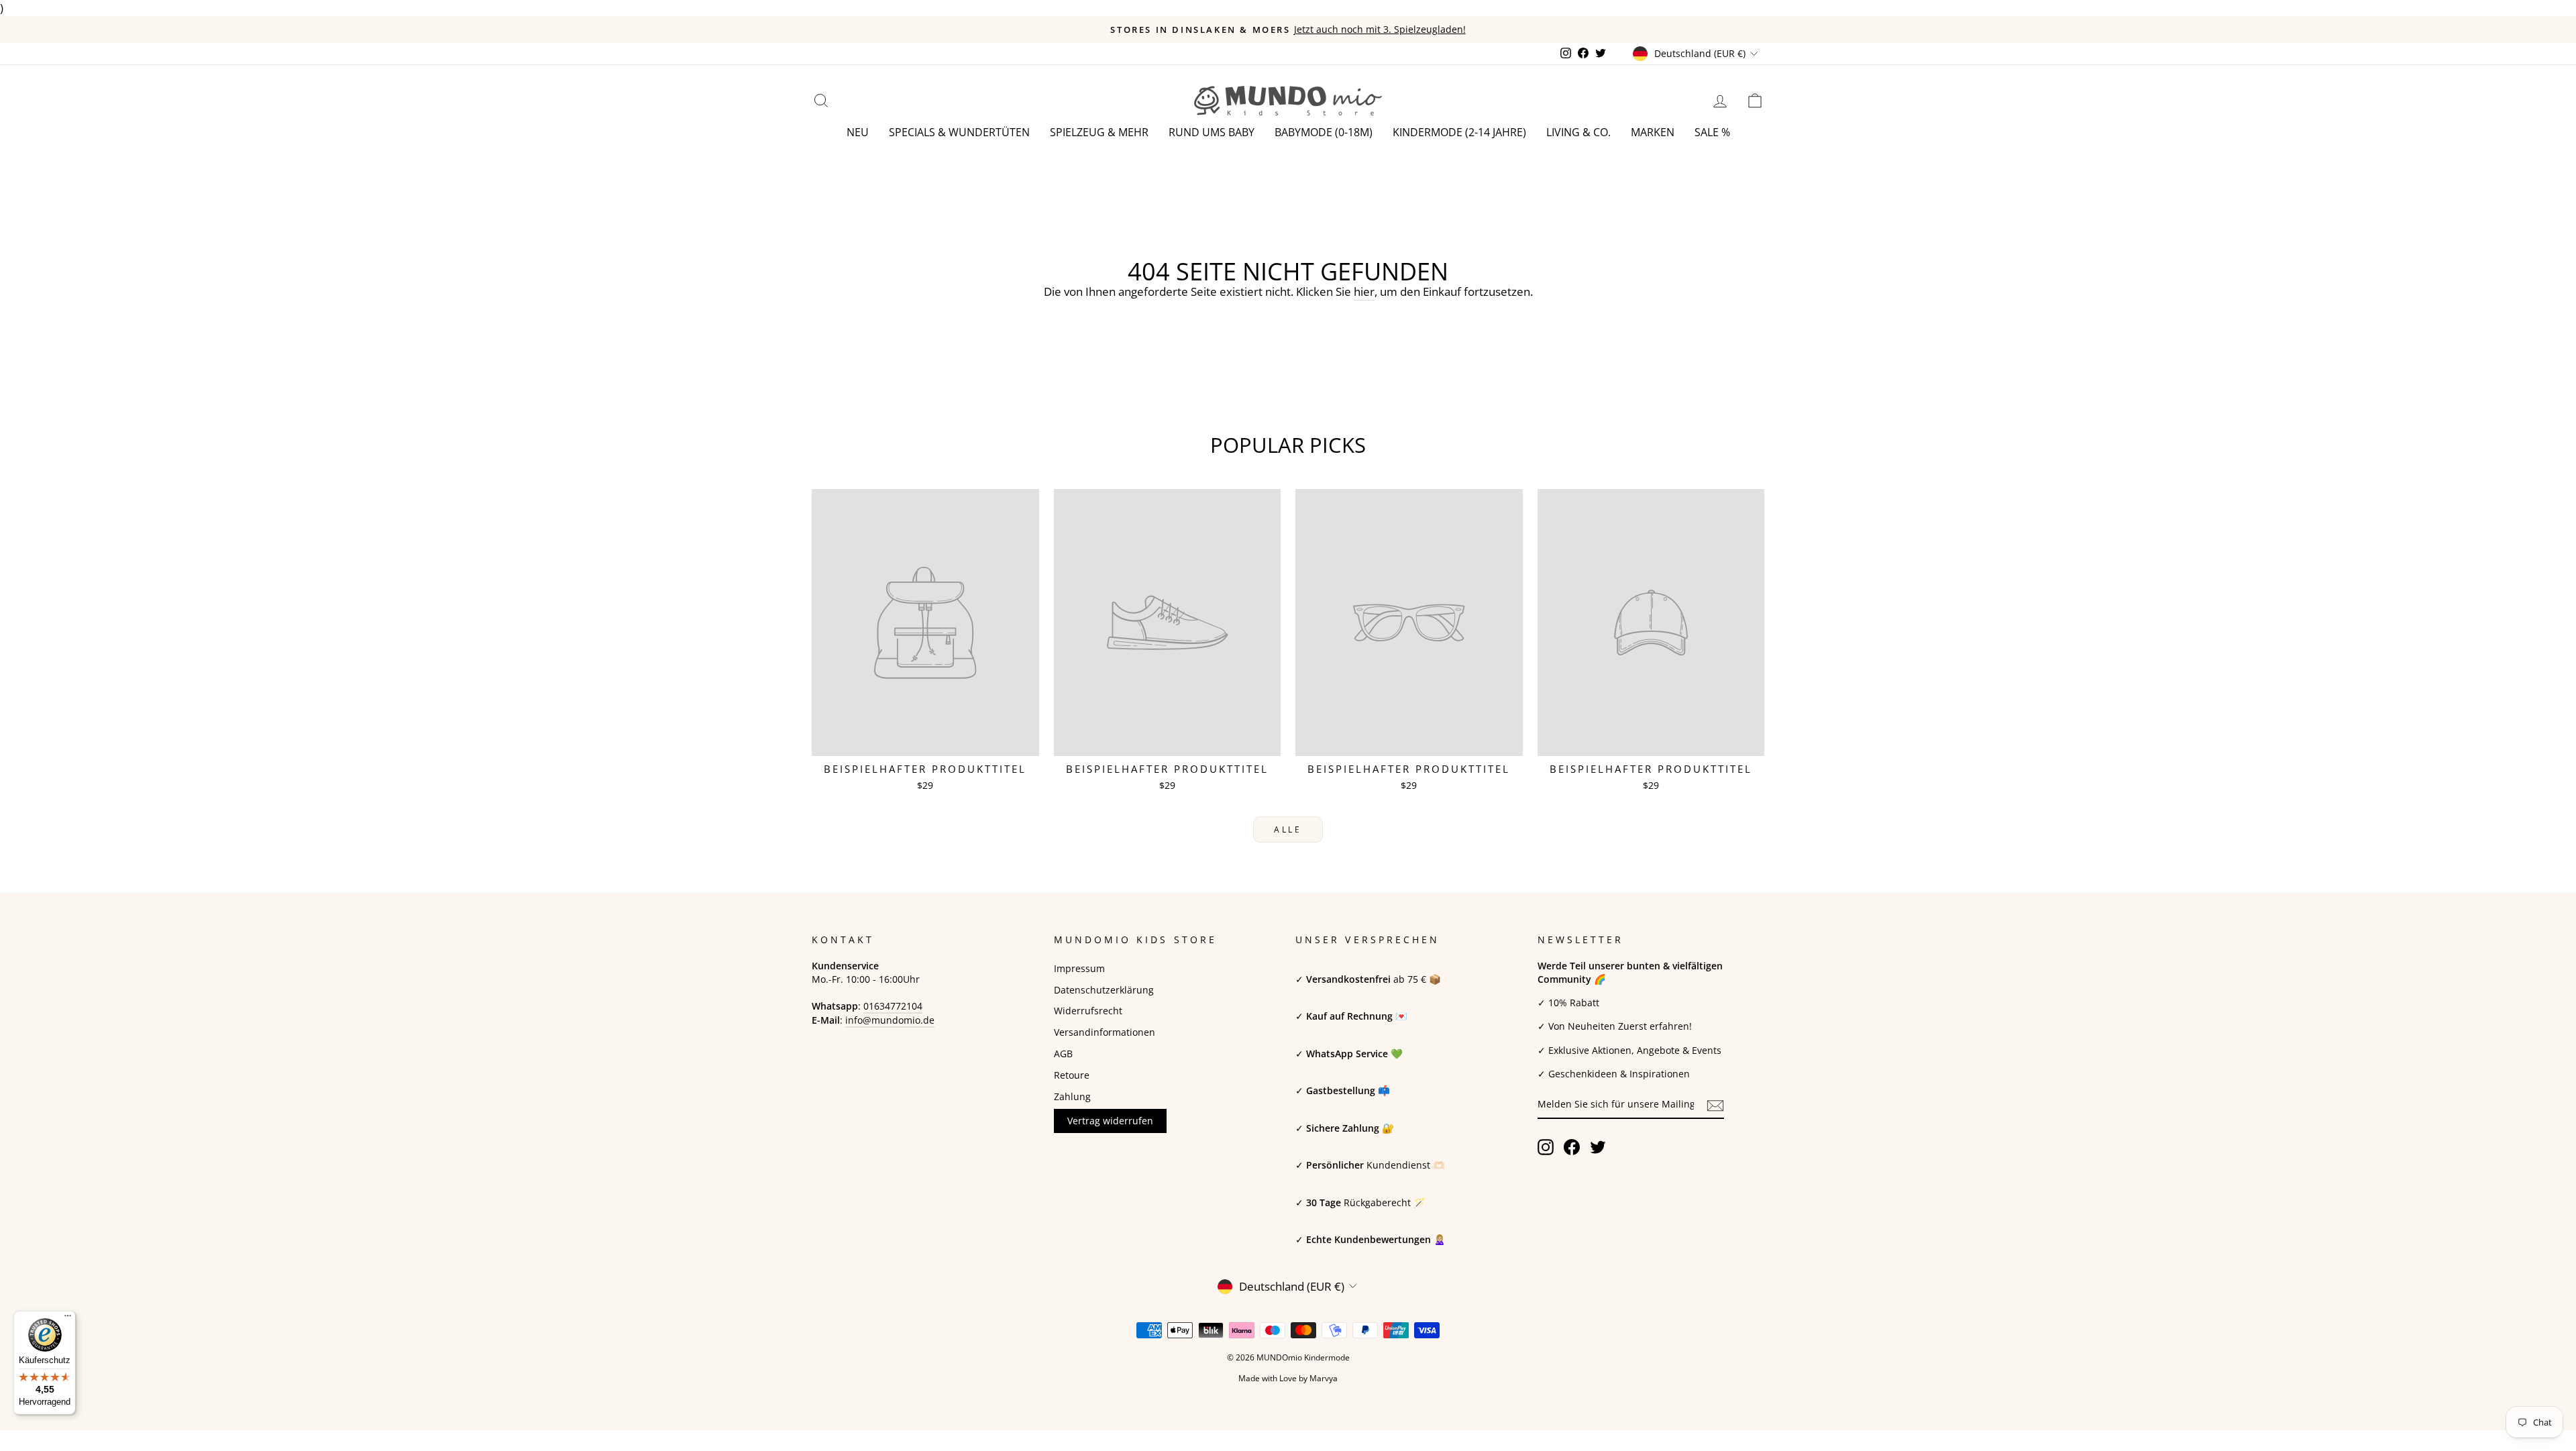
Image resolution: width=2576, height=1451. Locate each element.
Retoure (1072, 1075)
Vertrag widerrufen (1110, 1121)
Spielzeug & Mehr (1099, 132)
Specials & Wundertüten (959, 132)
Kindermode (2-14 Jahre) (1459, 132)
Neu (858, 132)
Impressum (1079, 968)
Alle (1288, 829)
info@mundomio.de (890, 1020)
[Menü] (68, 1319)
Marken (1653, 132)
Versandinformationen (1105, 1032)
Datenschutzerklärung (1104, 990)
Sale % (1712, 132)
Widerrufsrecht (1088, 1011)
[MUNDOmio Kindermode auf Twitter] (1598, 1147)
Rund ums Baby (1212, 132)
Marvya (1324, 1378)
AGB (1063, 1054)
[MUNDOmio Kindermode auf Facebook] (1572, 1147)
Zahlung (1072, 1096)
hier (1364, 291)
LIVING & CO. (1578, 132)
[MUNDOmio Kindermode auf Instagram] (1546, 1147)
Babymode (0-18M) (1324, 132)
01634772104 (893, 1006)
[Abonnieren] (1715, 1105)
